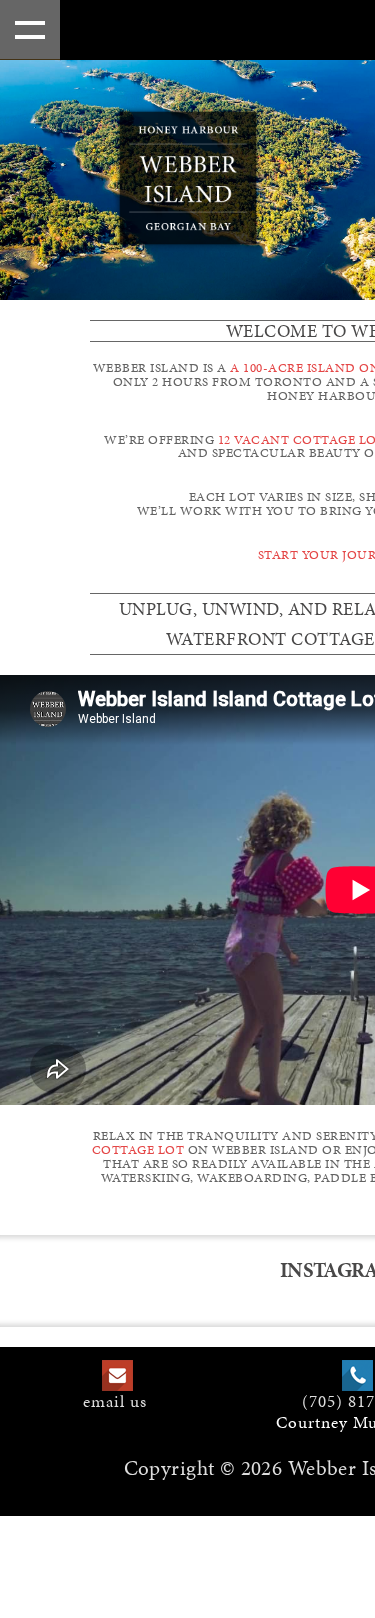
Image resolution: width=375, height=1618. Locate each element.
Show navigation (30, 30)
